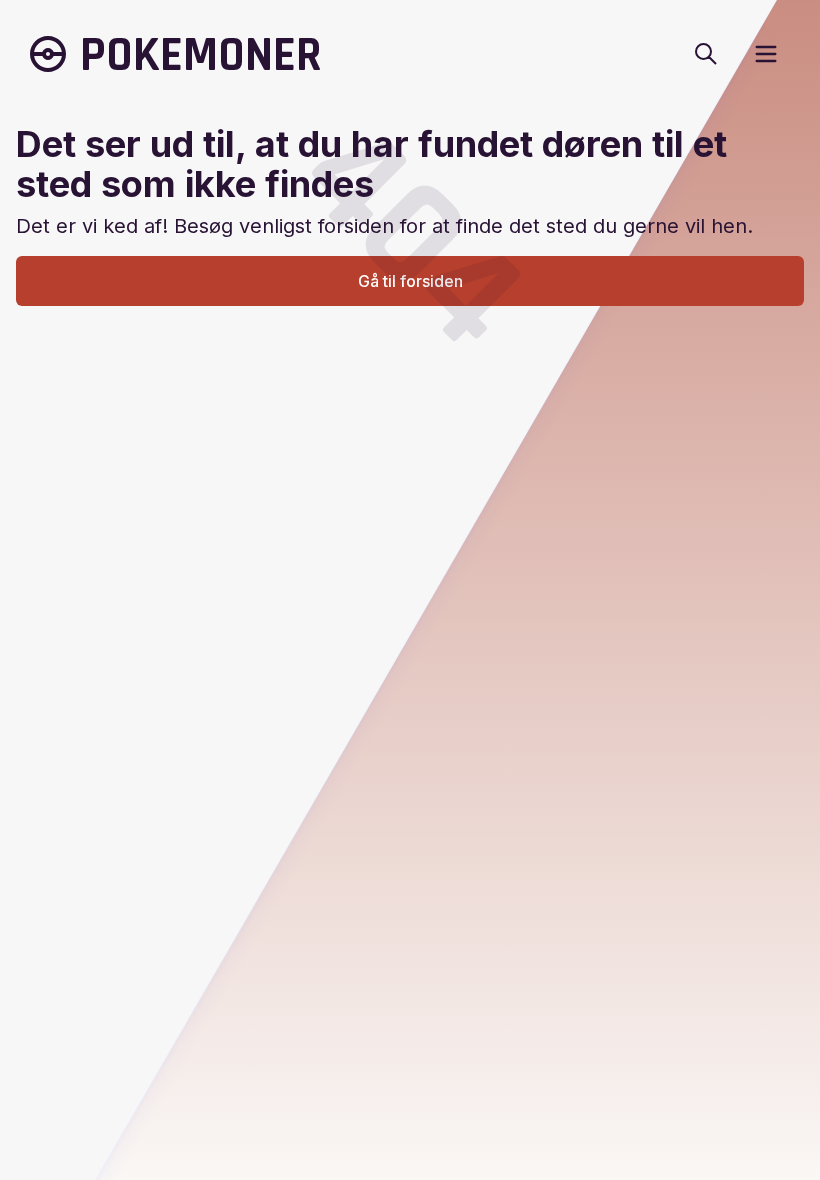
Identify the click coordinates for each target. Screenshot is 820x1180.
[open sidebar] (766, 54)
